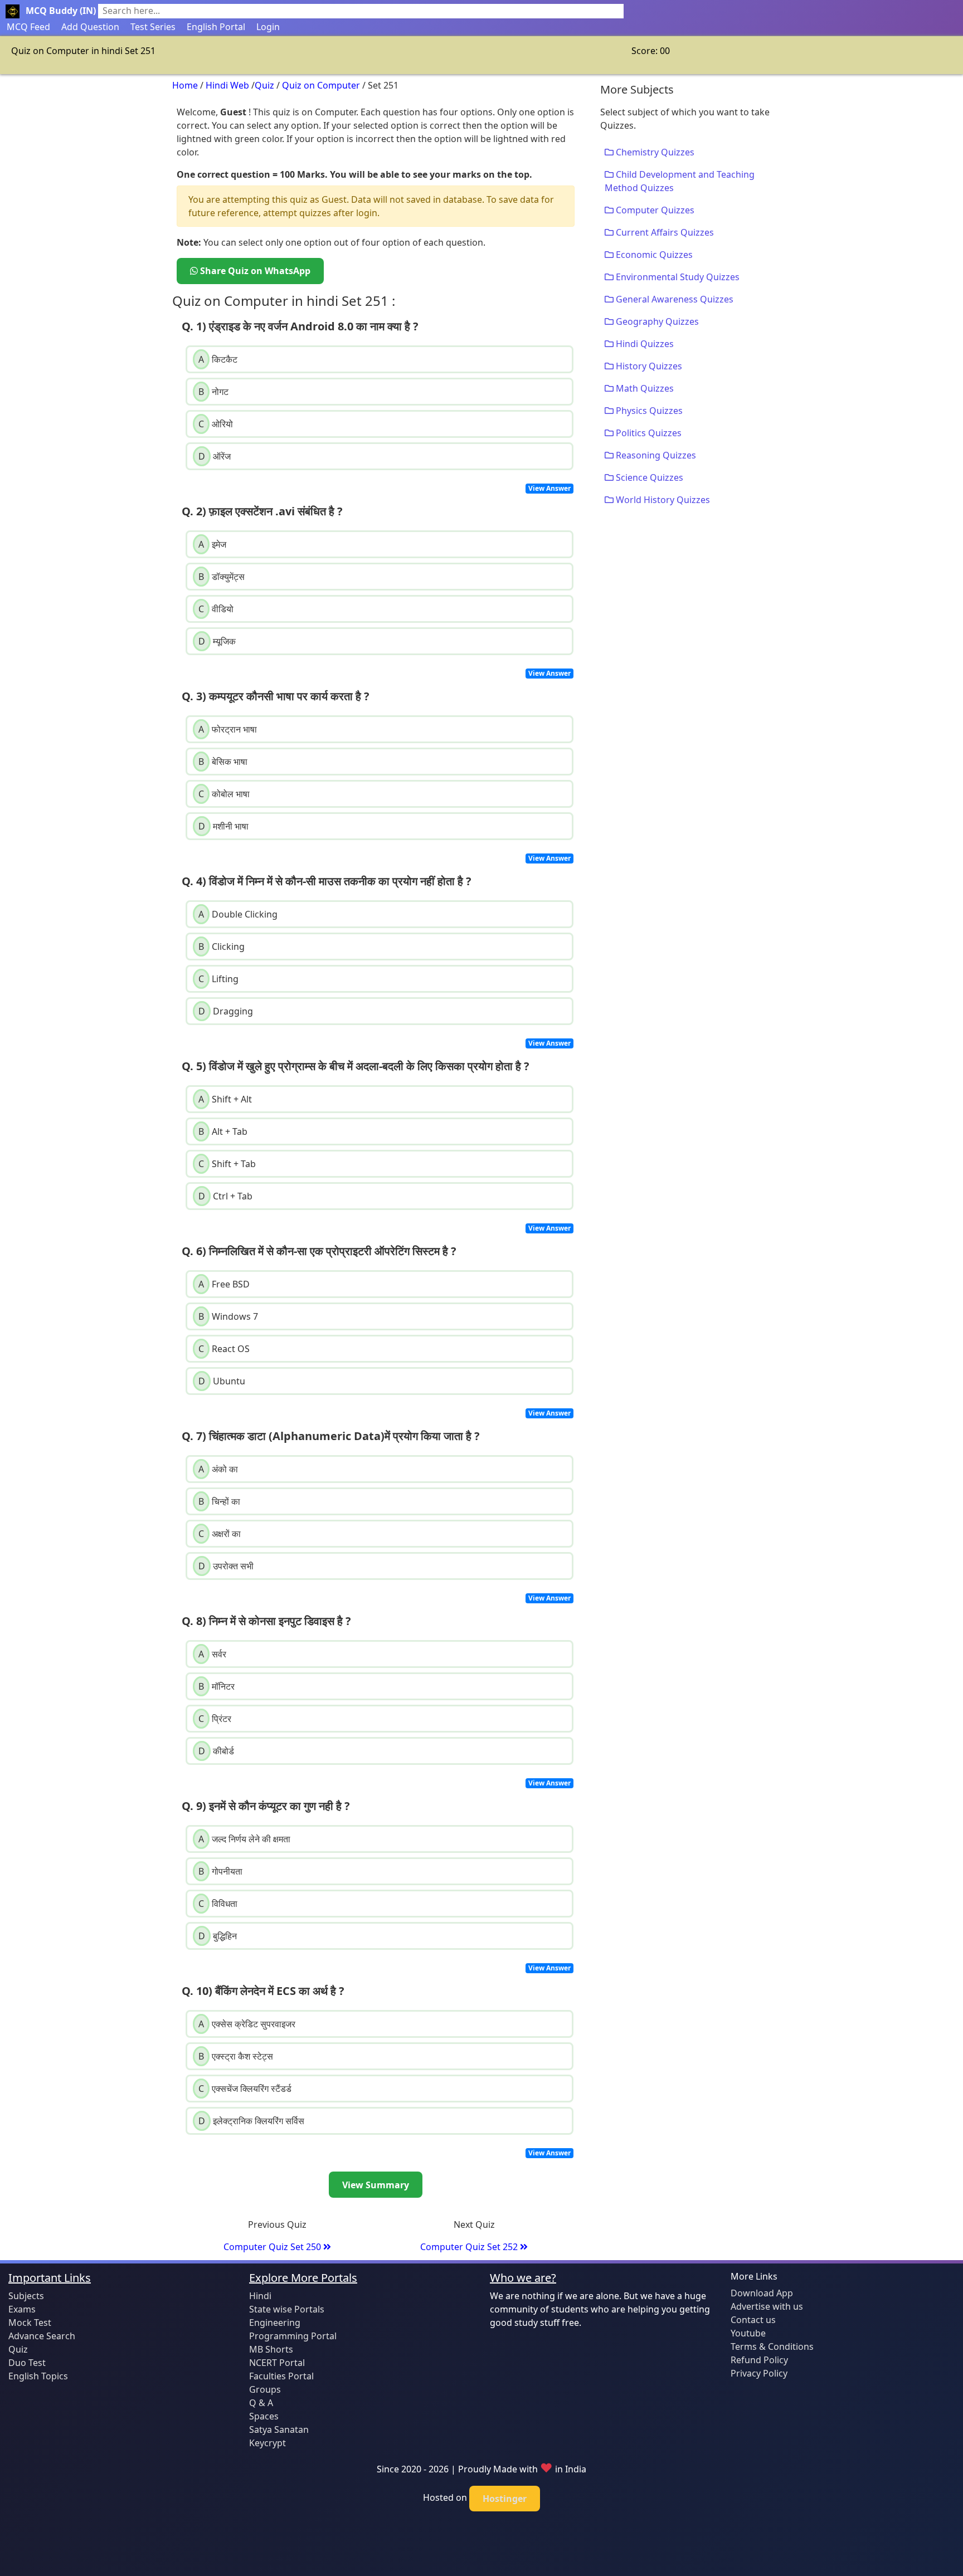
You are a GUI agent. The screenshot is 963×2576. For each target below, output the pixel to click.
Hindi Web (227, 85)
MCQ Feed (28, 27)
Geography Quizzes (656, 321)
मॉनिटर (217, 1686)
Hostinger (505, 2499)
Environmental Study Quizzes (677, 277)
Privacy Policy (759, 2373)
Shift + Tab (227, 1164)
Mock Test (30, 2323)
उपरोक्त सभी (226, 1566)
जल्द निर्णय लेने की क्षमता (244, 1839)
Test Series (153, 27)
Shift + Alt (225, 1099)
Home (185, 85)
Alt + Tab (223, 1131)
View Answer (549, 488)
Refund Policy (759, 2360)
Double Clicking (238, 914)
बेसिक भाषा (223, 762)
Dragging (226, 1011)
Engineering (275, 2323)
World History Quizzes (662, 500)
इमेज (212, 544)
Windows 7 (228, 1316)
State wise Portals (287, 2309)
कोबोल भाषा (224, 794)
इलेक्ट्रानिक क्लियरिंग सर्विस (251, 2121)
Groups (265, 2389)
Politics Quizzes (648, 433)
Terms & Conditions (772, 2346)
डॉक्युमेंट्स (222, 577)
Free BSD (224, 1284)
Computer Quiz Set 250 (273, 2247)
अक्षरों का (220, 1534)
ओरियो (216, 424)
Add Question (90, 27)
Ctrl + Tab (225, 1196)
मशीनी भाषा (223, 826)
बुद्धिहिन (218, 1936)
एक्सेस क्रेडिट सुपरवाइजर (247, 2024)
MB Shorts (271, 2349)
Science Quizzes (648, 477)
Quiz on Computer (321, 85)
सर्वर (212, 1654)
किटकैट (218, 359)
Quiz (264, 85)
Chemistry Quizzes (654, 152)
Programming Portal (293, 2336)
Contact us (753, 2320)
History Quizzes (648, 366)
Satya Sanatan (279, 2429)
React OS (224, 1349)
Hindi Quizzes (644, 344)
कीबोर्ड (216, 1751)
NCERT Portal (277, 2363)
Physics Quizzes (648, 411)
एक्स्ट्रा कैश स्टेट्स (236, 2056)
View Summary (376, 2185)
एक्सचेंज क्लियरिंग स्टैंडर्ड (245, 2089)
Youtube (748, 2333)
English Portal (216, 27)
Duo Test (27, 2363)
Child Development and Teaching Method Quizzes (680, 181)
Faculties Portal (281, 2376)
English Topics (38, 2376)
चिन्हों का (219, 1501)
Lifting (218, 979)
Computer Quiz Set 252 (470, 2247)
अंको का (218, 1469)
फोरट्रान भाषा (228, 729)
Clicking (222, 947)
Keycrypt (267, 2443)
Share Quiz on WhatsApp (254, 271)
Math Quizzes (644, 388)
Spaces (264, 2416)
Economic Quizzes (653, 255)
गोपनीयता (220, 1871)
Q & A (261, 2403)
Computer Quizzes (654, 210)
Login (268, 27)
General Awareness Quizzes (673, 299)
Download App (762, 2293)
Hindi (260, 2296)
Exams (22, 2309)
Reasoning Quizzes (655, 455)
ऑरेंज (215, 456)
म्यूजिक (217, 641)
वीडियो (216, 609)
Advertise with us (767, 2306)
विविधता (218, 1904)
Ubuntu (222, 1381)
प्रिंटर (215, 1719)
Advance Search (42, 2336)
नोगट (213, 392)
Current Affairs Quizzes (664, 232)
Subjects (26, 2296)
